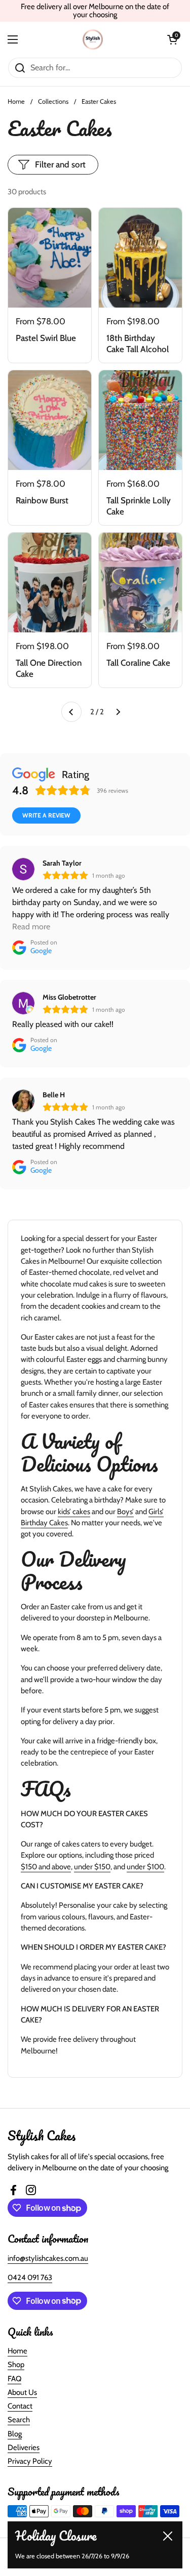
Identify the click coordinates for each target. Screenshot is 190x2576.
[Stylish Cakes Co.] (93, 39)
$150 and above (46, 1867)
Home (16, 101)
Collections (53, 101)
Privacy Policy (30, 2461)
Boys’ (125, 1512)
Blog (15, 2434)
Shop (16, 2365)
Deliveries (24, 2448)
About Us (22, 2392)
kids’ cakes (74, 1512)
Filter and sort (60, 164)
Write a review (46, 815)
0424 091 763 (30, 2278)
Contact (20, 2406)
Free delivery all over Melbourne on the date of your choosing (95, 11)
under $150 (92, 1867)
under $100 (145, 1867)
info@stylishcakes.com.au (48, 2258)
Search (19, 2420)
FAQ (14, 2379)
